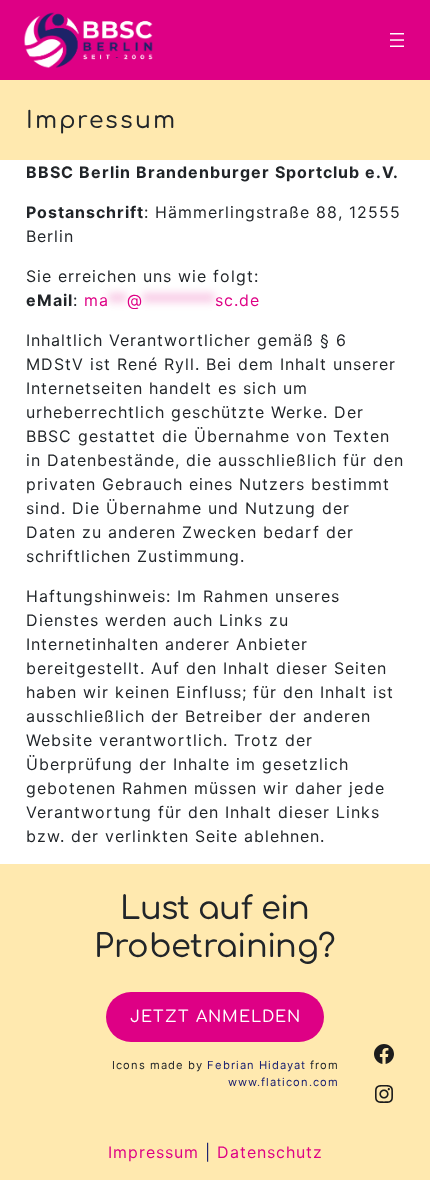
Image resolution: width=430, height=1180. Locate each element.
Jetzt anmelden (215, 1017)
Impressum (153, 1152)
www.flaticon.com (283, 1082)
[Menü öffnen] (397, 40)
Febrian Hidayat (256, 1065)
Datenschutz (270, 1152)
